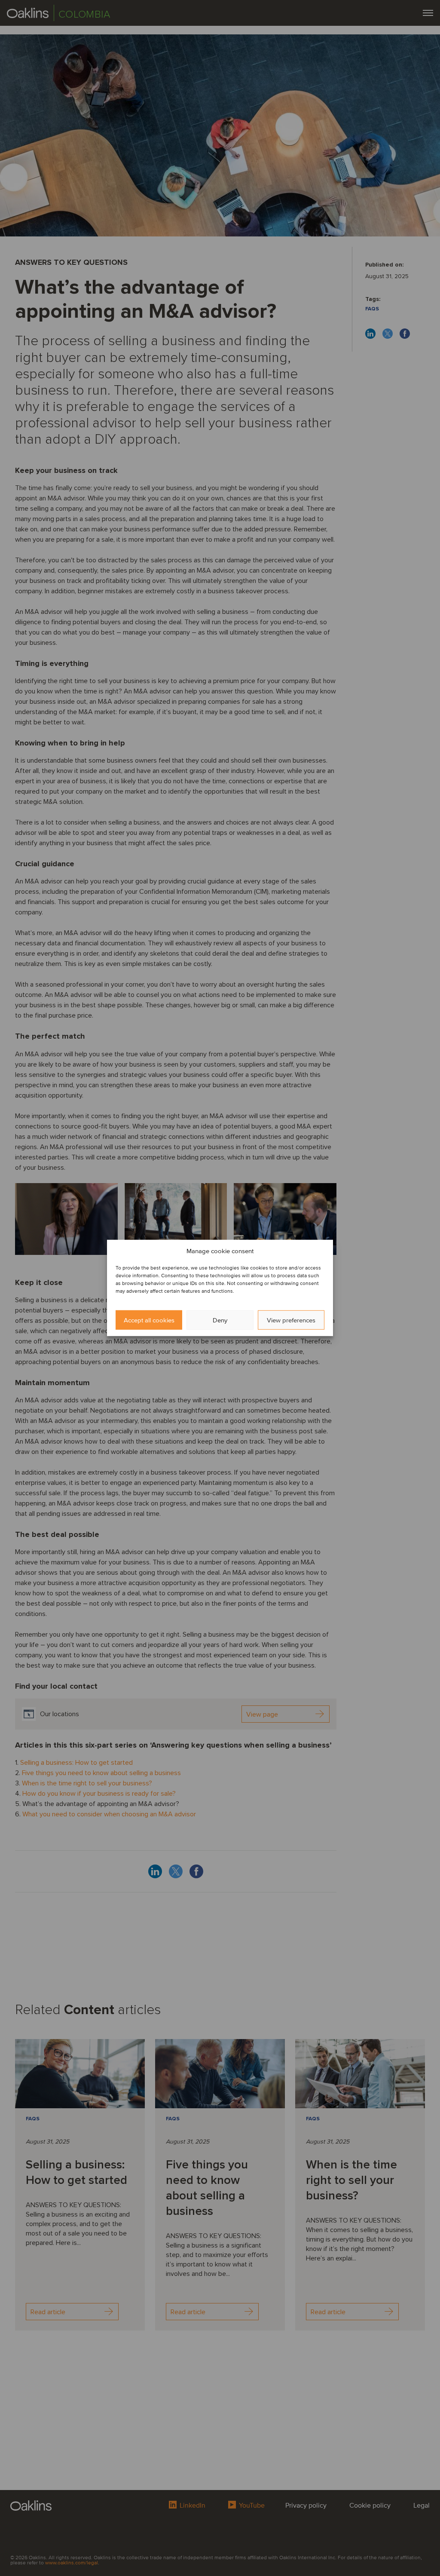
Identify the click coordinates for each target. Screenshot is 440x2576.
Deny (220, 1320)
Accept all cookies (149, 1320)
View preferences (291, 1320)
